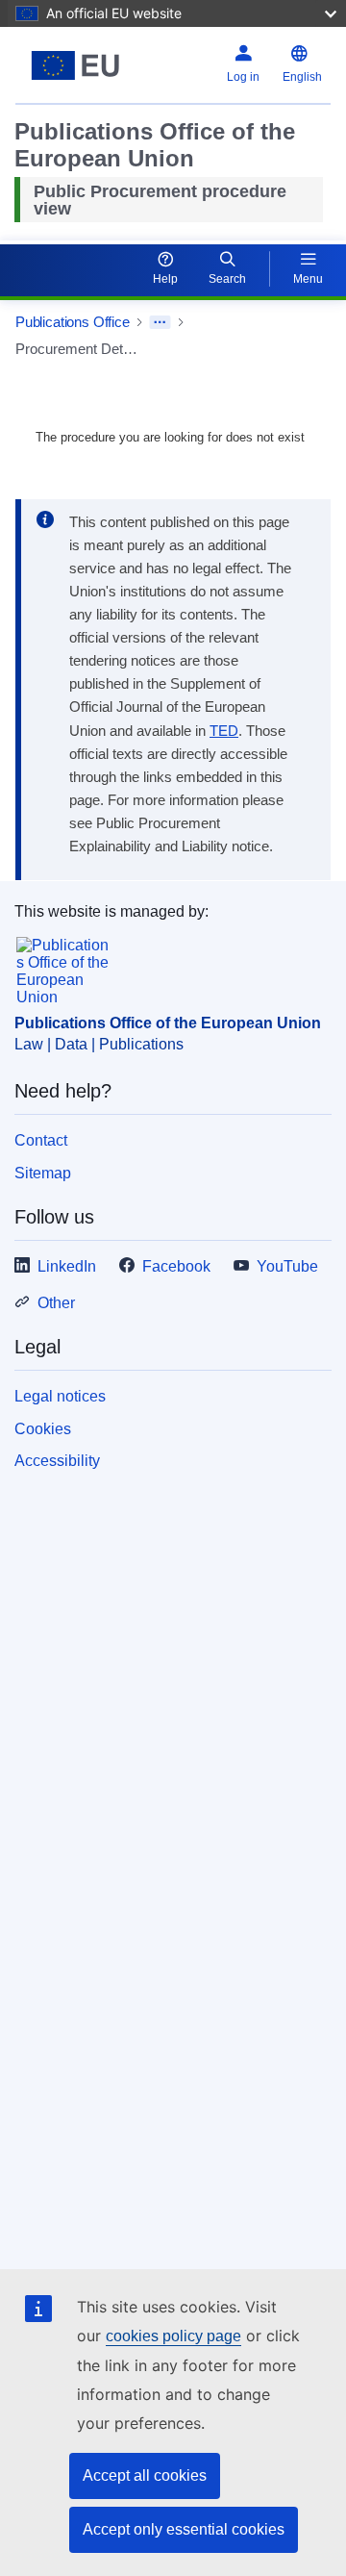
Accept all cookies (145, 2475)
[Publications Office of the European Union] (75, 65)
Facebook (176, 1266)
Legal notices (60, 1396)
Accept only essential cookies (184, 2529)
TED (224, 731)
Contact (41, 1140)
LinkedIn (67, 1266)
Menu (308, 279)
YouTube (287, 1266)
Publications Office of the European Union (168, 1023)
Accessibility (57, 1461)
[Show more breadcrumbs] (160, 322)
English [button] (302, 77)
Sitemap (43, 1173)
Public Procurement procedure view (160, 200)
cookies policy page (173, 2336)
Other (56, 1303)
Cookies (43, 1429)
